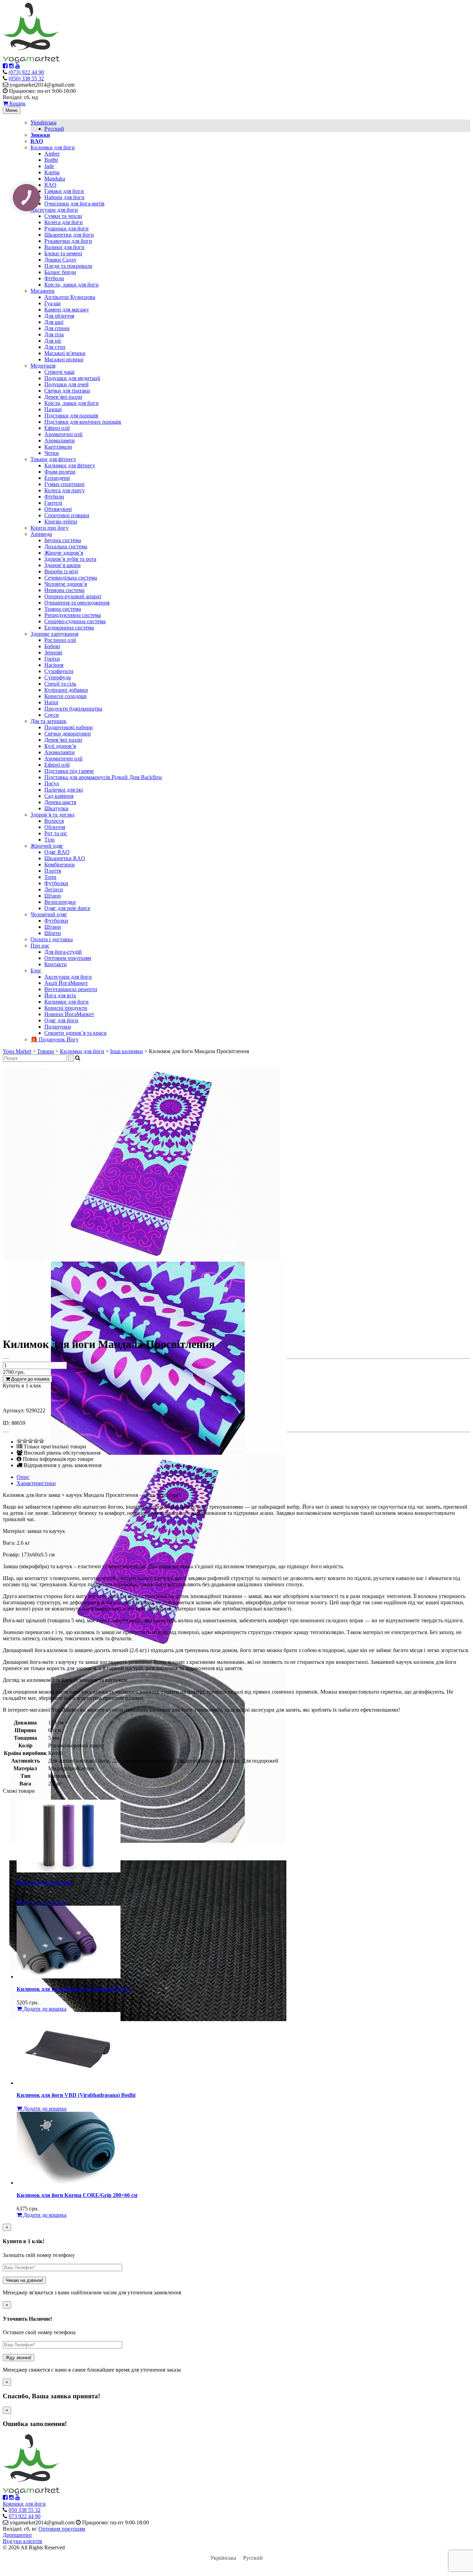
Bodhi (51, 160)
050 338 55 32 (25, 2510)
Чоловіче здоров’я (66, 584)
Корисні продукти (66, 1008)
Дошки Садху (60, 260)
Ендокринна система (69, 628)
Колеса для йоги (64, 222)
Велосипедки (60, 902)
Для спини (57, 328)
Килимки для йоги (53, 147)
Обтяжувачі (58, 509)
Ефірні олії (57, 428)
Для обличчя (59, 316)
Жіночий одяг (47, 846)
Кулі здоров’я (60, 746)
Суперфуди (58, 677)
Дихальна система (66, 546)
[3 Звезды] (30, 1441)
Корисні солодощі (65, 696)
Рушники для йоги (66, 228)
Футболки (56, 883)
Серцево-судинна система (75, 621)
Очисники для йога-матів (74, 204)
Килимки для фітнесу (70, 465)
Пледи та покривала (68, 266)
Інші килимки (127, 1051)
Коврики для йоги (24, 2504)
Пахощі (53, 409)
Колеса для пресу (65, 490)
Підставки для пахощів (71, 416)
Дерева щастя (60, 802)
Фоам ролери (60, 472)
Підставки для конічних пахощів (83, 422)
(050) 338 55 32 (26, 78)
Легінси (54, 889)
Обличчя (55, 827)
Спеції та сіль (60, 684)
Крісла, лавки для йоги (72, 285)
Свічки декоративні (68, 734)
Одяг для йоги (61, 1020)
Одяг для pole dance (67, 908)
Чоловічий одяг (49, 914)
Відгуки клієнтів (23, 2541)
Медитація (43, 366)
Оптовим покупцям (68, 958)
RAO (50, 185)
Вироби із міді (61, 571)
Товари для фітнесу (53, 459)
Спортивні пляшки (67, 515)
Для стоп (55, 347)
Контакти (56, 964)
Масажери (43, 291)
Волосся (54, 821)
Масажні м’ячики (65, 353)
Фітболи (54, 278)
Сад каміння (59, 796)
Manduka (55, 179)
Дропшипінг (18, 2535)
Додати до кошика (29, 1379)
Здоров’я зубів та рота (70, 559)
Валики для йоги (64, 247)
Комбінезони (60, 864)
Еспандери (57, 478)
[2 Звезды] (25, 1441)
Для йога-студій (63, 952)
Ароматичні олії (63, 434)
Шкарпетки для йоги (69, 235)
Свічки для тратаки (67, 391)
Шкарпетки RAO (65, 858)
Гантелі (53, 503)
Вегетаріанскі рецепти (71, 989)
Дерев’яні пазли (63, 397)
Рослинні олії (60, 640)
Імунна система (63, 540)
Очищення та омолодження (77, 603)
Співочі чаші (59, 372)
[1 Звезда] (19, 1441)
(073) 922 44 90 (26, 72)
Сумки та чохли (63, 216)
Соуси (52, 715)
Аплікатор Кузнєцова (70, 297)
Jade (49, 166)
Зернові (53, 652)
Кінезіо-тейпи (61, 522)
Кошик (17, 103)
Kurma (52, 172)
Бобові (52, 646)
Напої (51, 702)
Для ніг (53, 341)
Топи (50, 877)
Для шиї (54, 322)
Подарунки (58, 1027)
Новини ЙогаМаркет (69, 1014)
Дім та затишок (48, 721)
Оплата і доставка (52, 939)
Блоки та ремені (63, 253)
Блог (36, 971)
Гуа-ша (52, 303)
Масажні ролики (64, 359)
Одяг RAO (57, 852)
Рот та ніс (56, 833)
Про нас (40, 946)
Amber (52, 154)
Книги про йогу (50, 528)
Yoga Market (17, 1051)
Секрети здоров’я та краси (75, 1033)
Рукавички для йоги (68, 241)
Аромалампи (60, 440)
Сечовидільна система (71, 578)
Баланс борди (60, 272)
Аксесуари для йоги (54, 210)
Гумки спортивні (64, 484)
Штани (53, 896)
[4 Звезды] (36, 1441)
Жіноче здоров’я (64, 553)
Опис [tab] (23, 1477)
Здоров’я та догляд (52, 815)
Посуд (52, 783)
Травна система (63, 609)
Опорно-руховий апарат (73, 596)
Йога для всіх (60, 995)
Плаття (53, 871)
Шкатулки (56, 808)
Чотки (52, 453)
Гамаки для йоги (64, 191)
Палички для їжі (64, 790)
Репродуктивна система (73, 615)
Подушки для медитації (72, 378)
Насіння (54, 665)
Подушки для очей (66, 384)
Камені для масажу (67, 310)
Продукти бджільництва (73, 709)
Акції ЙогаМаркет (66, 983)
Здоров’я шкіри (63, 565)
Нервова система (64, 590)
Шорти (53, 933)
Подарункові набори (69, 727)
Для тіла (54, 334)
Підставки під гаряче (69, 771)
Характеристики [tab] (36, 1483)
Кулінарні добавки (66, 690)
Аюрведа (41, 534)
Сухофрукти (59, 671)
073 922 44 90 (25, 2516)
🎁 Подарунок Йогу (55, 1039)
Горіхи (52, 659)
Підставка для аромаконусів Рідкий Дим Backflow (103, 777)
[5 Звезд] (42, 1441)
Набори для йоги (64, 197)
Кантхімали (58, 447)
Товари (46, 1051)
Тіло (50, 840)
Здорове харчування (54, 634)
